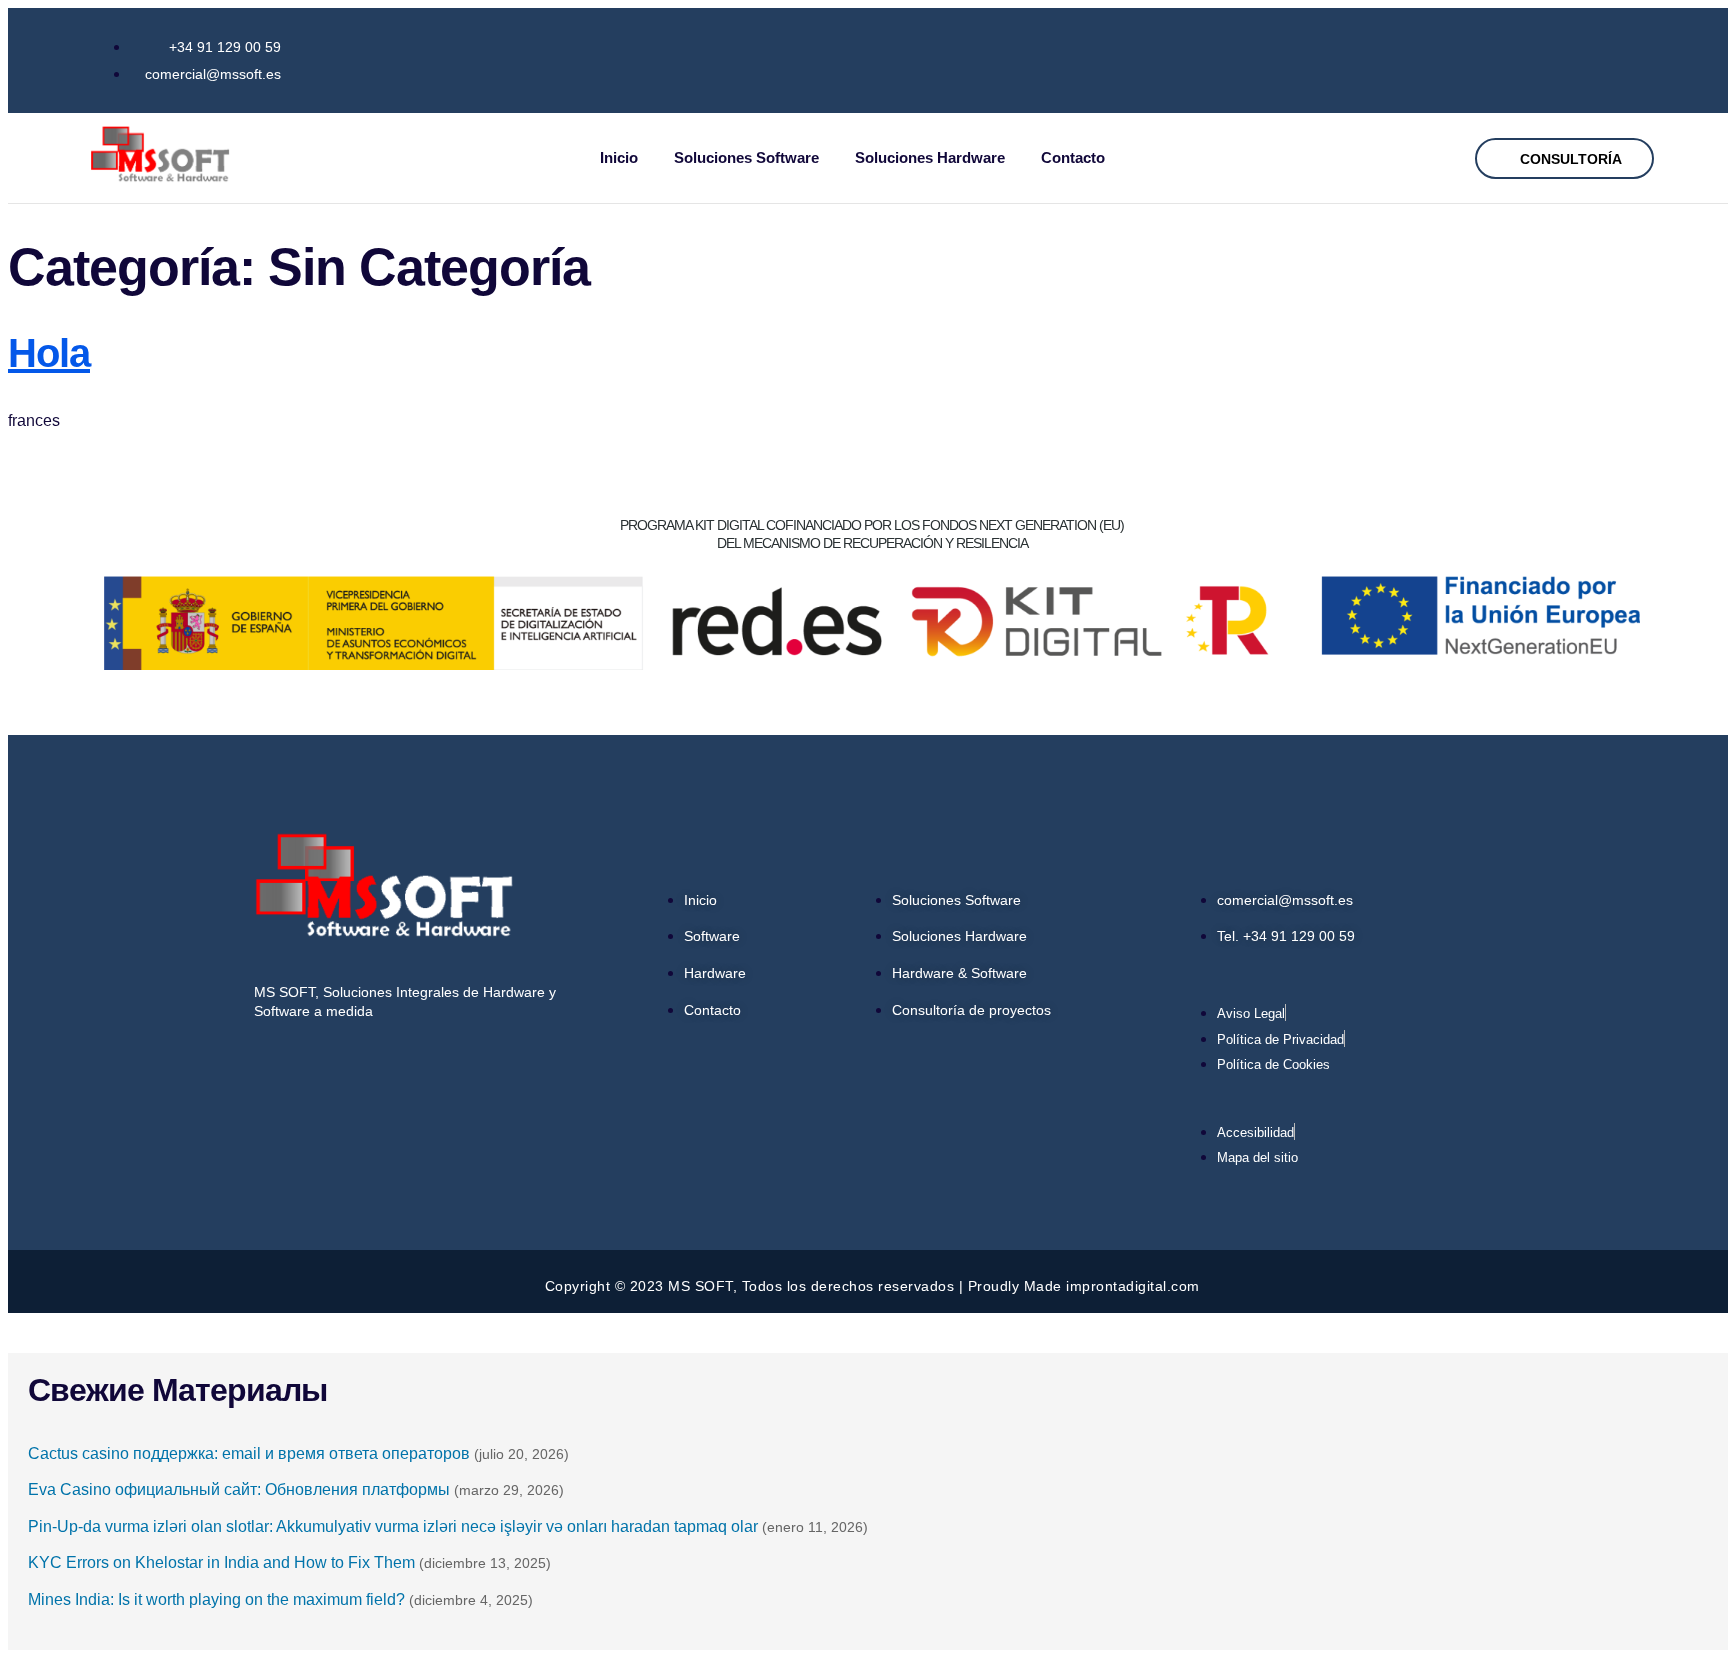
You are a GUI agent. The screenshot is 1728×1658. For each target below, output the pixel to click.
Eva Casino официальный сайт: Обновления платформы (239, 1489)
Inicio (619, 157)
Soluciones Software (746, 157)
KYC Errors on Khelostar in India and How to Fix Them (221, 1562)
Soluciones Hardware (930, 157)
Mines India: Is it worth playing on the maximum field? (216, 1599)
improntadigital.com (1133, 1286)
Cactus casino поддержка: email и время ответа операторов (249, 1453)
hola (49, 353)
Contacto (1073, 157)
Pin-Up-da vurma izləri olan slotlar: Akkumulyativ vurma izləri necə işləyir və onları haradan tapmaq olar (393, 1526)
